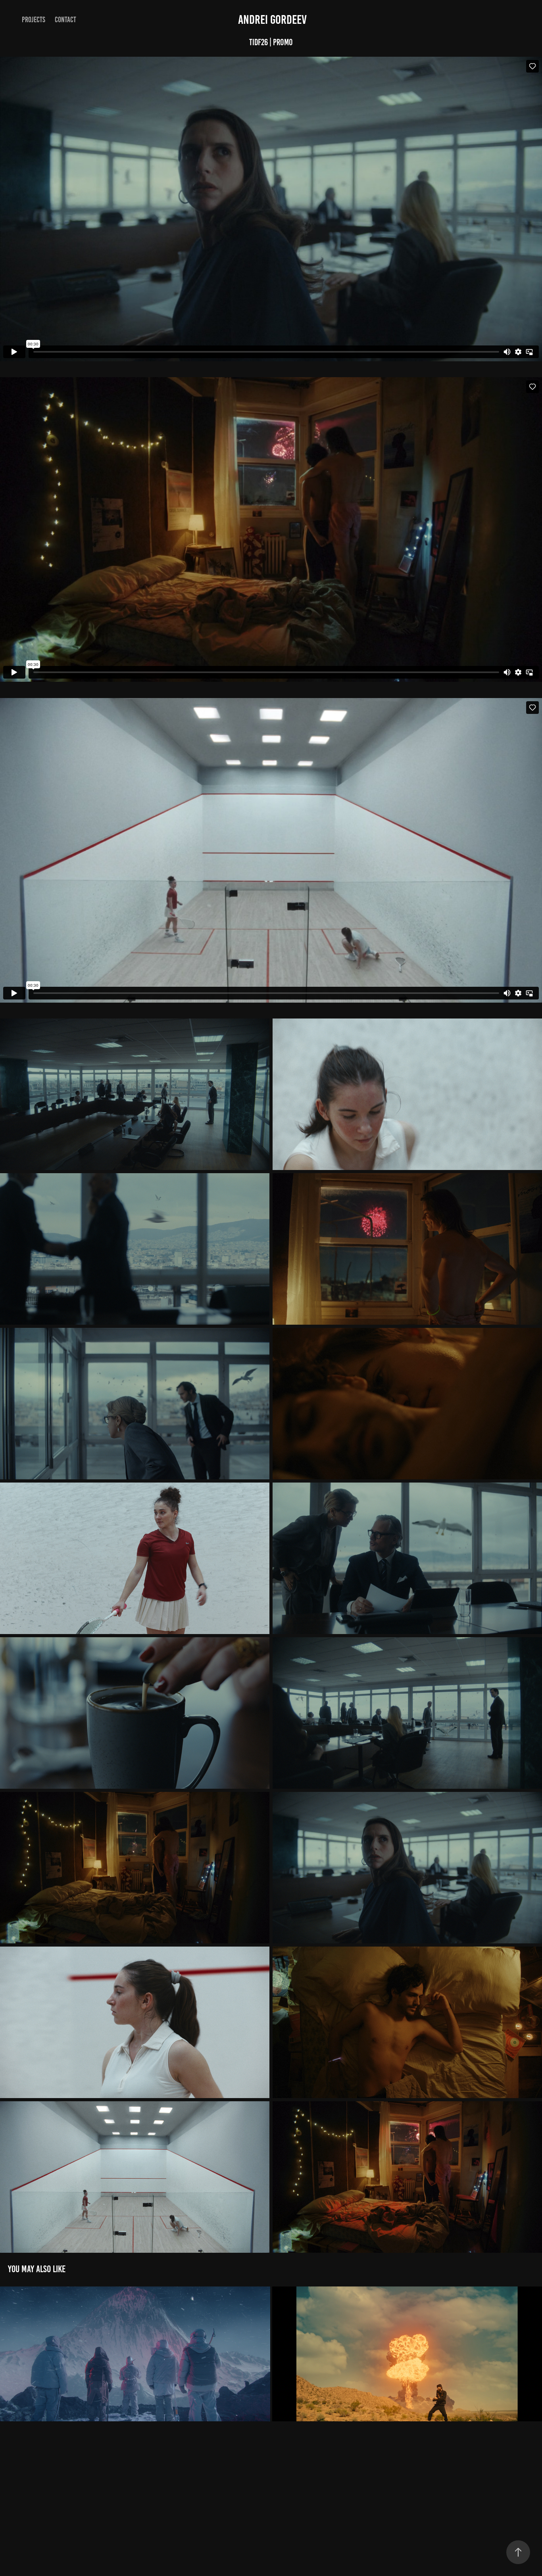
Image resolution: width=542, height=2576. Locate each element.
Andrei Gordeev (271, 20)
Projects (34, 20)
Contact (65, 20)
